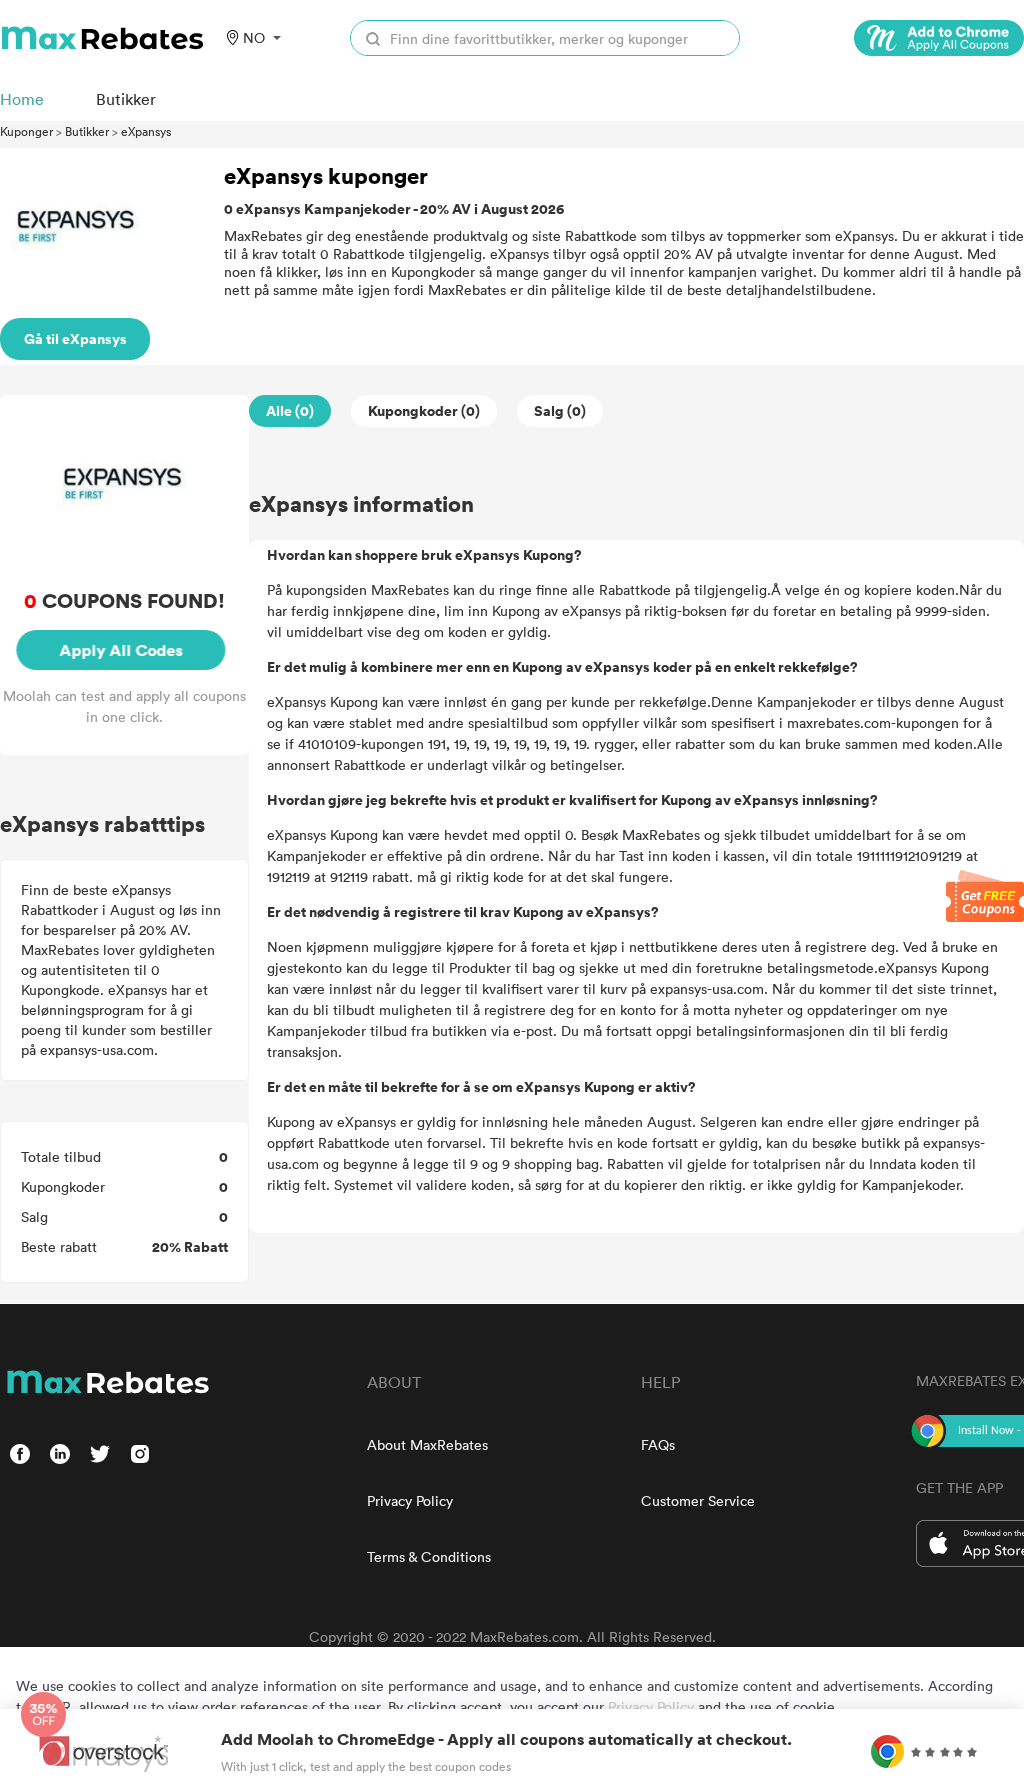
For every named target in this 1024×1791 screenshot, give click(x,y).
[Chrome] (939, 38)
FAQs (658, 1444)
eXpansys (146, 131)
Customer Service (698, 1500)
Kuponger (26, 131)
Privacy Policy (410, 1500)
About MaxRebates (427, 1444)
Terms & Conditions (429, 1556)
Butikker (87, 131)
